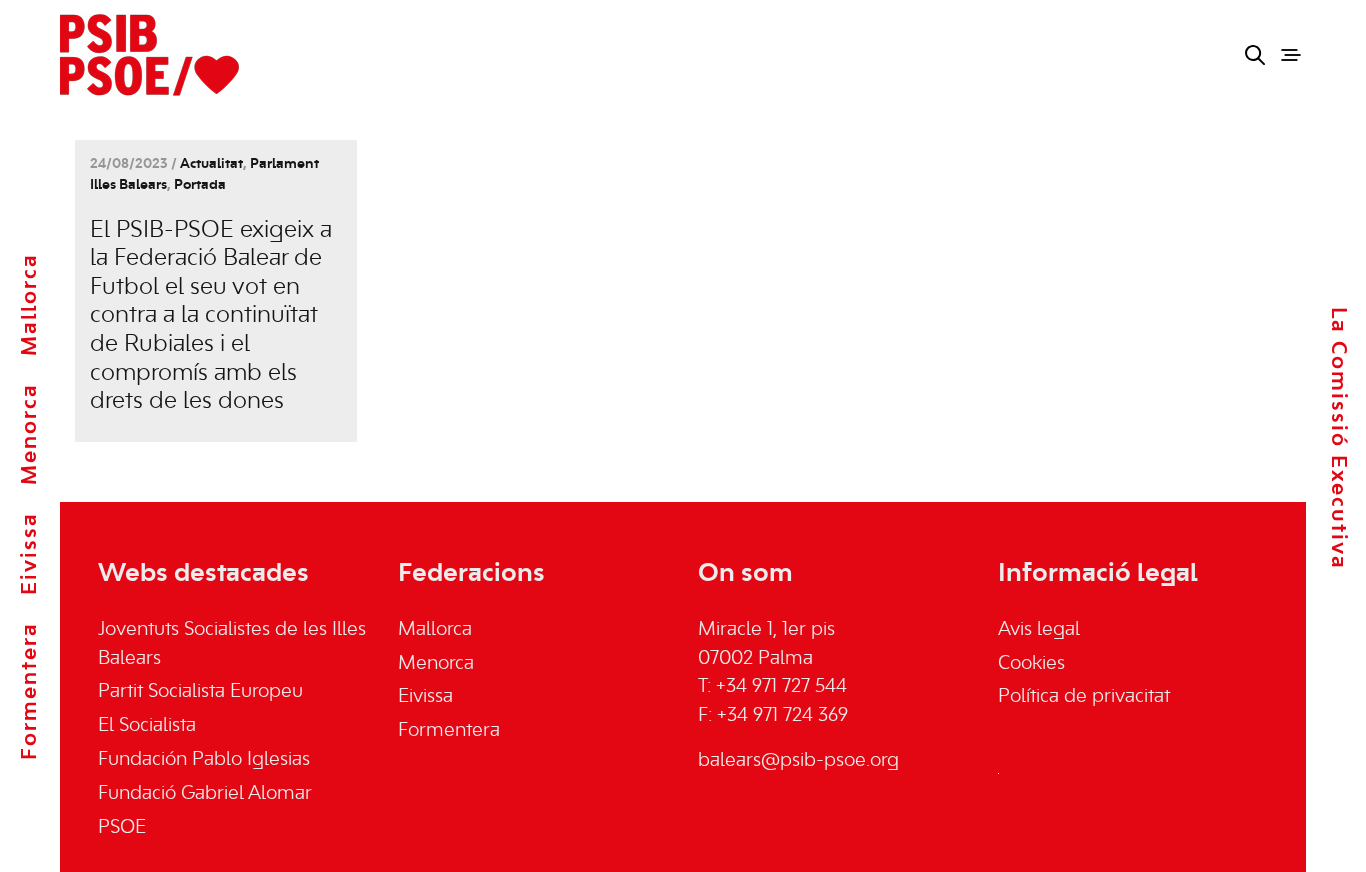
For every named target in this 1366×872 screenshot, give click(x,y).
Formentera (30, 691)
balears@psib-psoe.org (798, 761)
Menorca (30, 434)
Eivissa (30, 553)
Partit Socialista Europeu (200, 692)
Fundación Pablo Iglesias (204, 760)
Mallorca (30, 304)
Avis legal (1039, 630)
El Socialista (147, 726)
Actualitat (211, 164)
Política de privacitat (1084, 697)
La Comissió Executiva (1338, 438)
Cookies (1031, 664)
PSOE (122, 828)
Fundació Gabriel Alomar (205, 794)
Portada (200, 185)
